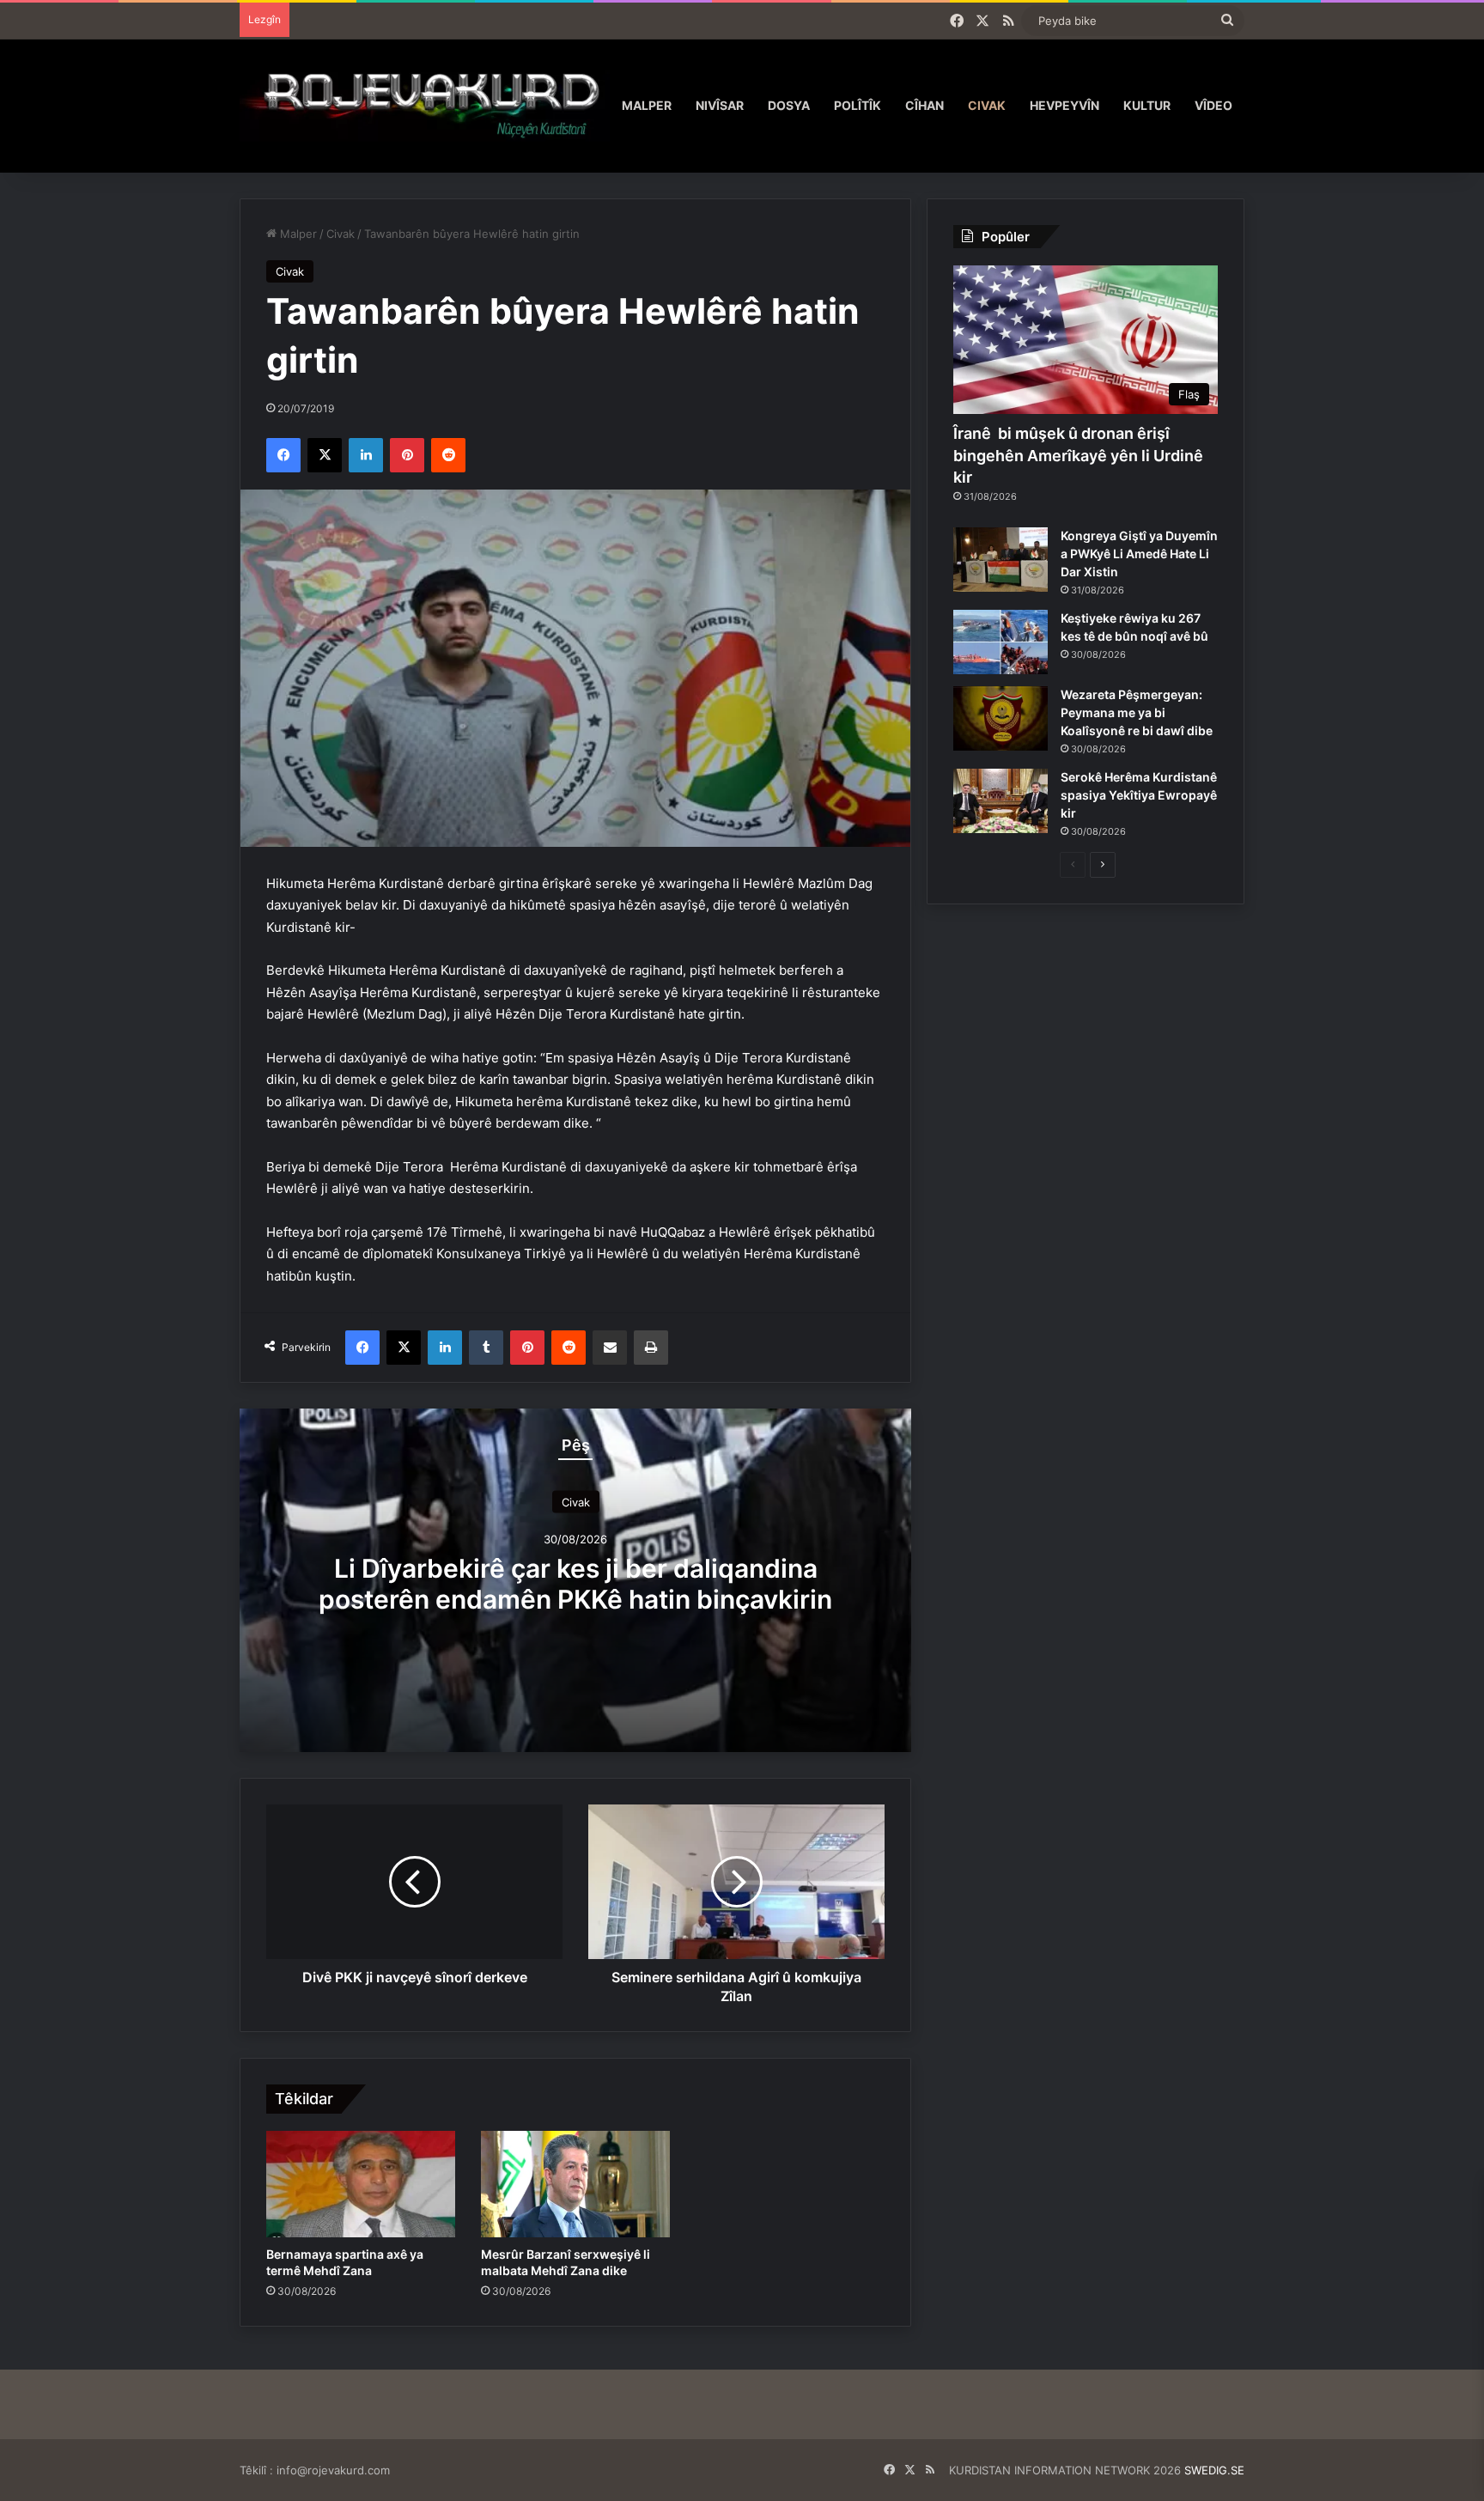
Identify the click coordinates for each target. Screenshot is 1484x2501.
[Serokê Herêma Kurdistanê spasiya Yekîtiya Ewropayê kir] (1000, 801)
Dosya (789, 105)
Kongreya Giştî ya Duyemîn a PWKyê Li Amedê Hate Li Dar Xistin (1139, 554)
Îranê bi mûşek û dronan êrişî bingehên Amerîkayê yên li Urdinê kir (1078, 455)
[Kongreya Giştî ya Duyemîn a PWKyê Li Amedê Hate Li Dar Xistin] (1000, 560)
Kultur (1147, 105)
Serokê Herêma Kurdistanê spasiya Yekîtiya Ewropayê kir (1139, 795)
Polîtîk (858, 105)
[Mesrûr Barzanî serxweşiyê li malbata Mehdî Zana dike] (575, 2184)
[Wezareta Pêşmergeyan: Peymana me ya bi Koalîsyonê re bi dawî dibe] (1000, 718)
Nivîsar (720, 105)
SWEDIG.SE (1214, 2470)
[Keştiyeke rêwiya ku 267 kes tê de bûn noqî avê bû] (1000, 642)
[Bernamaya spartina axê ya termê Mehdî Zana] (361, 2184)
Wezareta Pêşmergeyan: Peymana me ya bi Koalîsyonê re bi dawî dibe (1137, 712)
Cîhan (924, 105)
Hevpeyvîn (1064, 105)
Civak (987, 105)
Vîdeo (1213, 105)
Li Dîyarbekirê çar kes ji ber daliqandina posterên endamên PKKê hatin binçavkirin (575, 1583)
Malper (647, 105)
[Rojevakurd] (425, 105)
